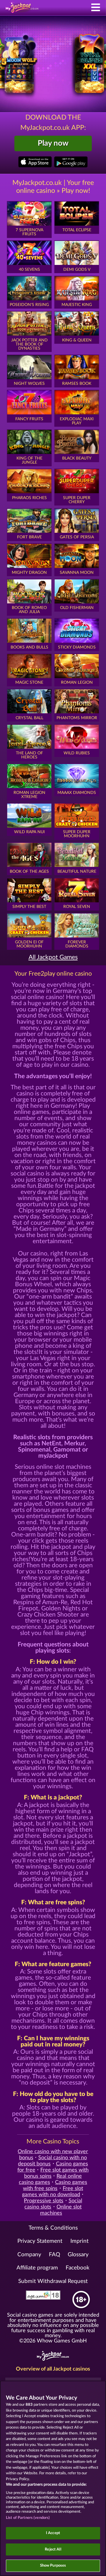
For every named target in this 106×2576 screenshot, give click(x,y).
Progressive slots (44, 2201)
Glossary (78, 2255)
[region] (53, 2478)
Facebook (78, 2268)
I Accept (53, 2533)
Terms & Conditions (53, 2228)
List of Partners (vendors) (28, 2518)
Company (29, 2255)
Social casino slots (53, 2204)
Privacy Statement (40, 2241)
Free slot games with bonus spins (56, 2173)
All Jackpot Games (53, 957)
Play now (53, 143)
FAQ (54, 2255)
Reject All (53, 2549)
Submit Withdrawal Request (53, 2281)
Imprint (79, 2241)
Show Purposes (53, 2566)
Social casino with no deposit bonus (52, 2161)
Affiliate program (37, 2268)
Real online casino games (50, 2179)
